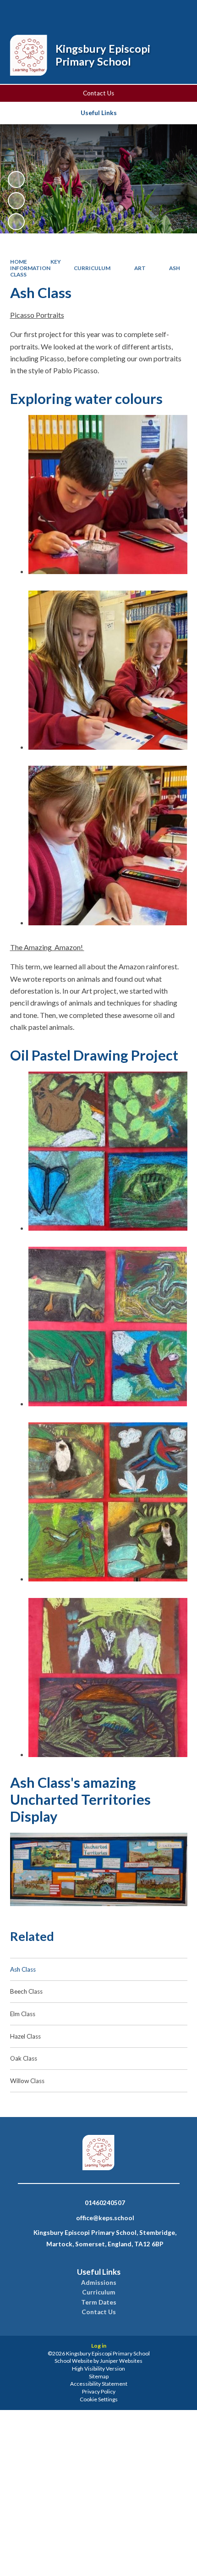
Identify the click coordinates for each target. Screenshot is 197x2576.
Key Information (36, 265)
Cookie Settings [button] (99, 2399)
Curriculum (92, 268)
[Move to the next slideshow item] (16, 222)
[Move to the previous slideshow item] (16, 201)
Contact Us (98, 93)
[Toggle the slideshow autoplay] (16, 180)
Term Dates (99, 2302)
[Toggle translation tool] (153, 13)
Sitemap (99, 2376)
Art (140, 268)
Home (19, 262)
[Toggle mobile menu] (178, 13)
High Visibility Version (98, 2369)
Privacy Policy (99, 2391)
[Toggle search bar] (129, 13)
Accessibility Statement (99, 2384)
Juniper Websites (121, 2361)
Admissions (99, 2283)
